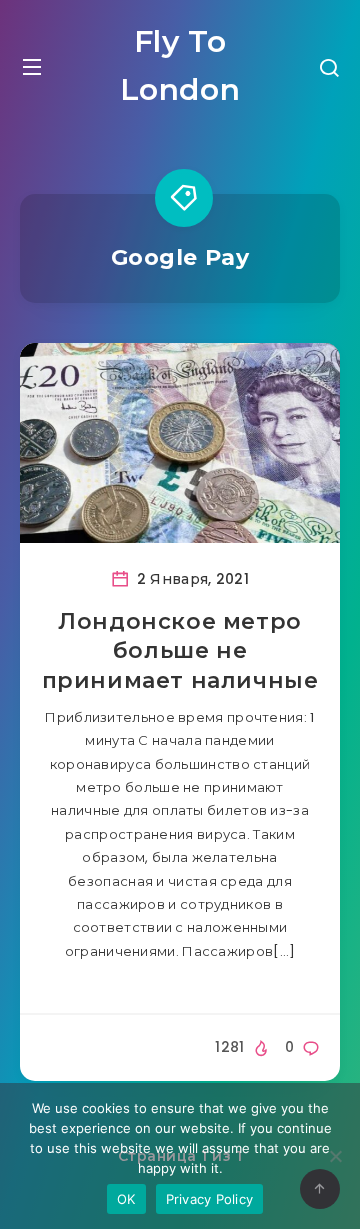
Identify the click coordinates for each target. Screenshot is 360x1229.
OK (126, 1199)
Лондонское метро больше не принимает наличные (180, 651)
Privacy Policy (210, 1199)
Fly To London (180, 65)
